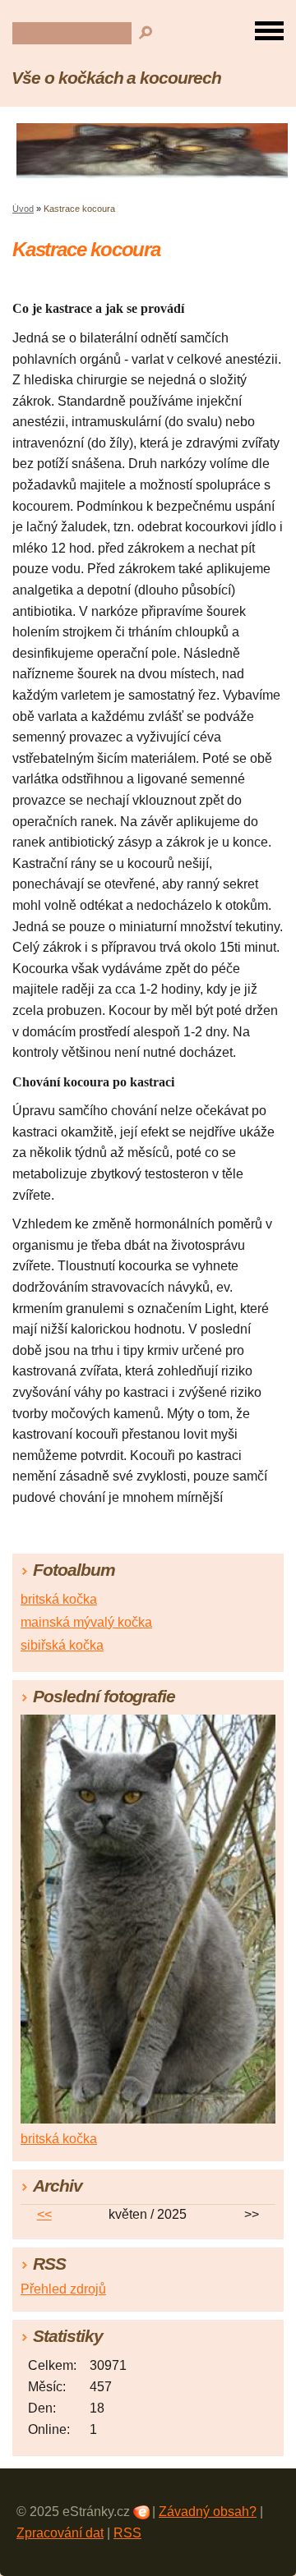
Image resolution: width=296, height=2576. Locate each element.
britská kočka (59, 1599)
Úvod (23, 209)
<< (44, 2214)
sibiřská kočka (62, 1645)
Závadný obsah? (208, 2512)
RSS (127, 2533)
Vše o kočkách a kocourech (116, 78)
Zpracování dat (60, 2533)
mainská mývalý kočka (86, 1622)
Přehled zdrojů (63, 2289)
